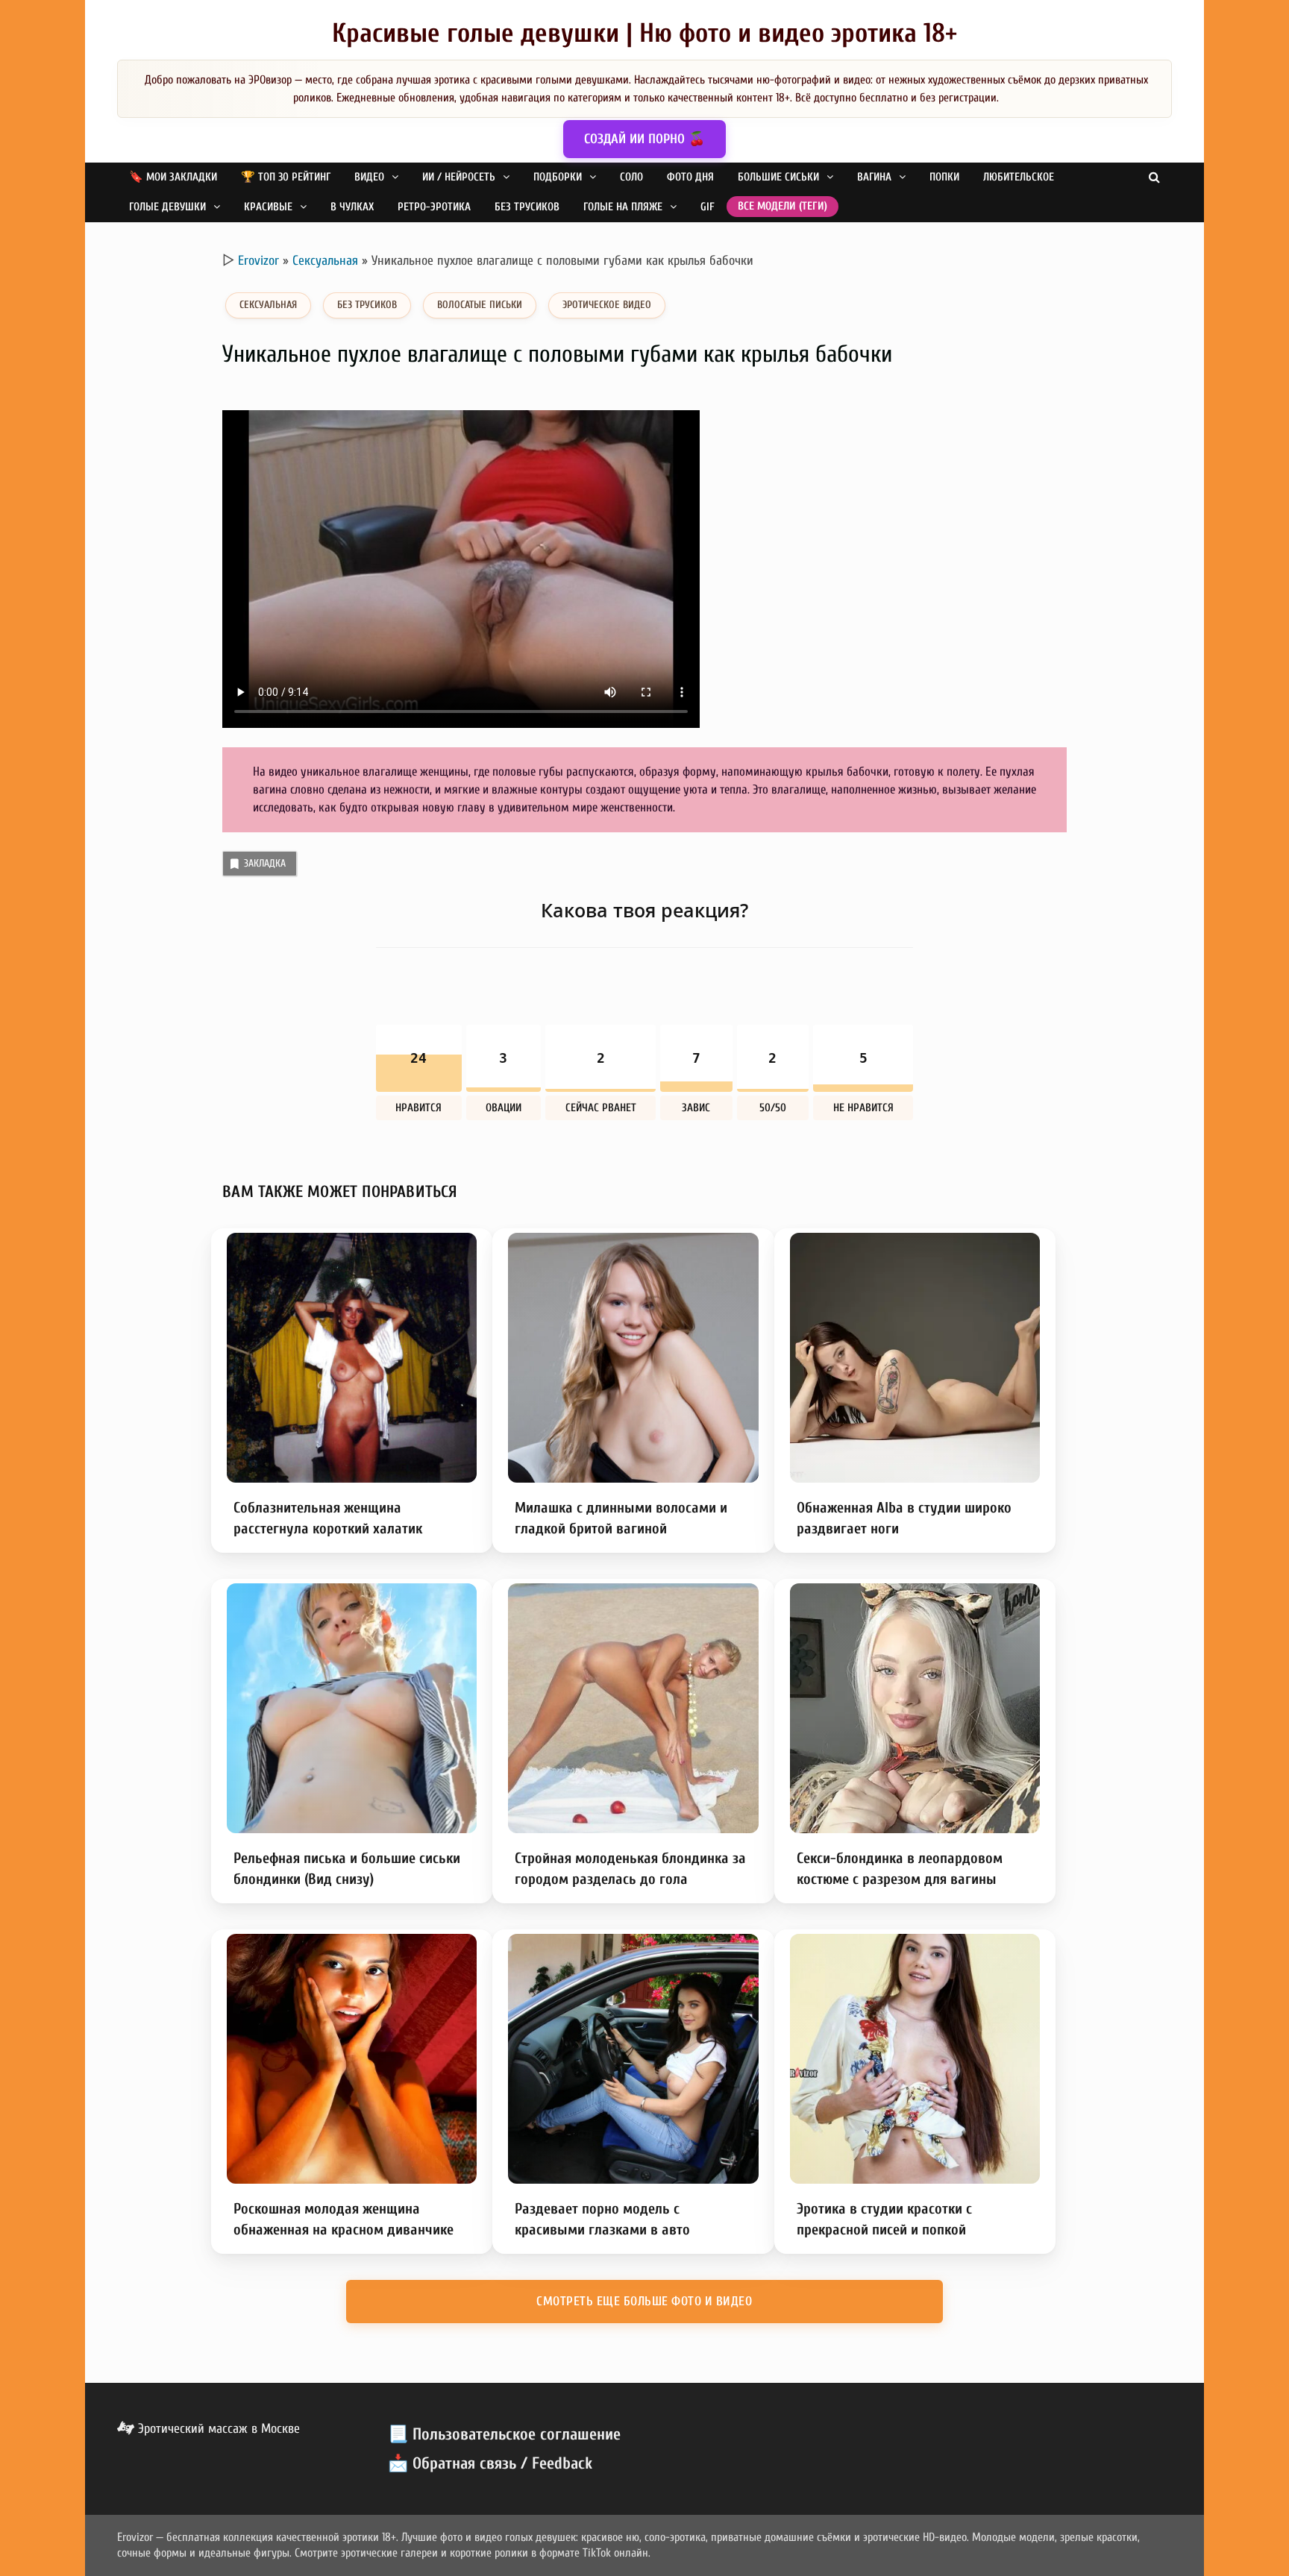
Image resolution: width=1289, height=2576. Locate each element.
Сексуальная (325, 261)
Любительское (1019, 177)
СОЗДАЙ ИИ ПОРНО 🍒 (644, 139)
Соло (631, 177)
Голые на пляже (623, 207)
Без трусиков (527, 207)
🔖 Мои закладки (173, 177)
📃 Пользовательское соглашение (504, 2434)
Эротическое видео (607, 305)
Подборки (558, 177)
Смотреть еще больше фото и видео (644, 2301)
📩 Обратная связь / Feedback (490, 2463)
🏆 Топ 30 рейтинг (286, 177)
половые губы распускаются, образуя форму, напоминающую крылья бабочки (690, 772)
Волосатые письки (480, 305)
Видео (369, 177)
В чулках (352, 207)
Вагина (874, 177)
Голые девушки (167, 207)
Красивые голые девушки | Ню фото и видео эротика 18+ (644, 33)
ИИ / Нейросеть (459, 177)
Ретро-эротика (434, 207)
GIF (708, 207)
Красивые (268, 207)
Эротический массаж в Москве (217, 2429)
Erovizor (258, 261)
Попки (944, 177)
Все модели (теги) (783, 206)
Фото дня (690, 177)
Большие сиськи (778, 177)
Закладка (265, 863)
